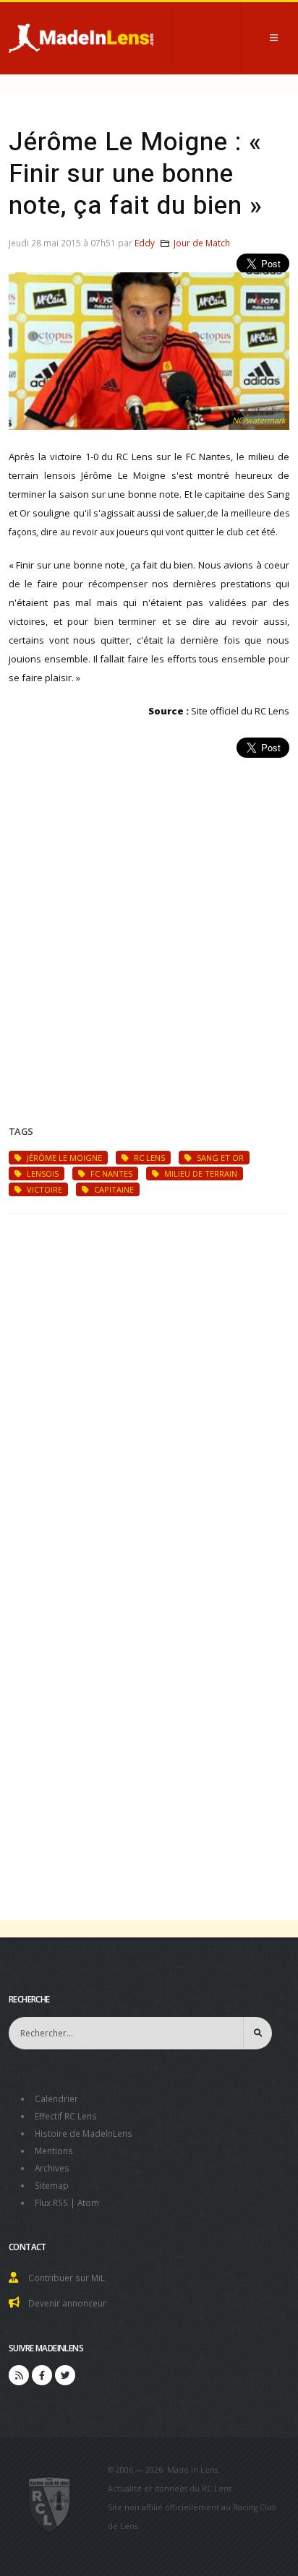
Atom (88, 2203)
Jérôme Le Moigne (63, 1158)
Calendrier (56, 2099)
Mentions (54, 2151)
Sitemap (52, 2185)
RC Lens (148, 1158)
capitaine (113, 1189)
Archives (52, 2168)
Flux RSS (51, 2203)
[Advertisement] (149, 924)
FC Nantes (110, 1174)
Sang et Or (219, 1158)
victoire (43, 1189)
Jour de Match (202, 243)
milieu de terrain (200, 1174)
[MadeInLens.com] (50, 2504)
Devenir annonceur (67, 2303)
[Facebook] (42, 2375)
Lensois (42, 1174)
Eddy (145, 243)
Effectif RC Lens (66, 2116)
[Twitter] (65, 2375)
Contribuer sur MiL (67, 2278)
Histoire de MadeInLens (84, 2133)
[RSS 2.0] (19, 2375)
